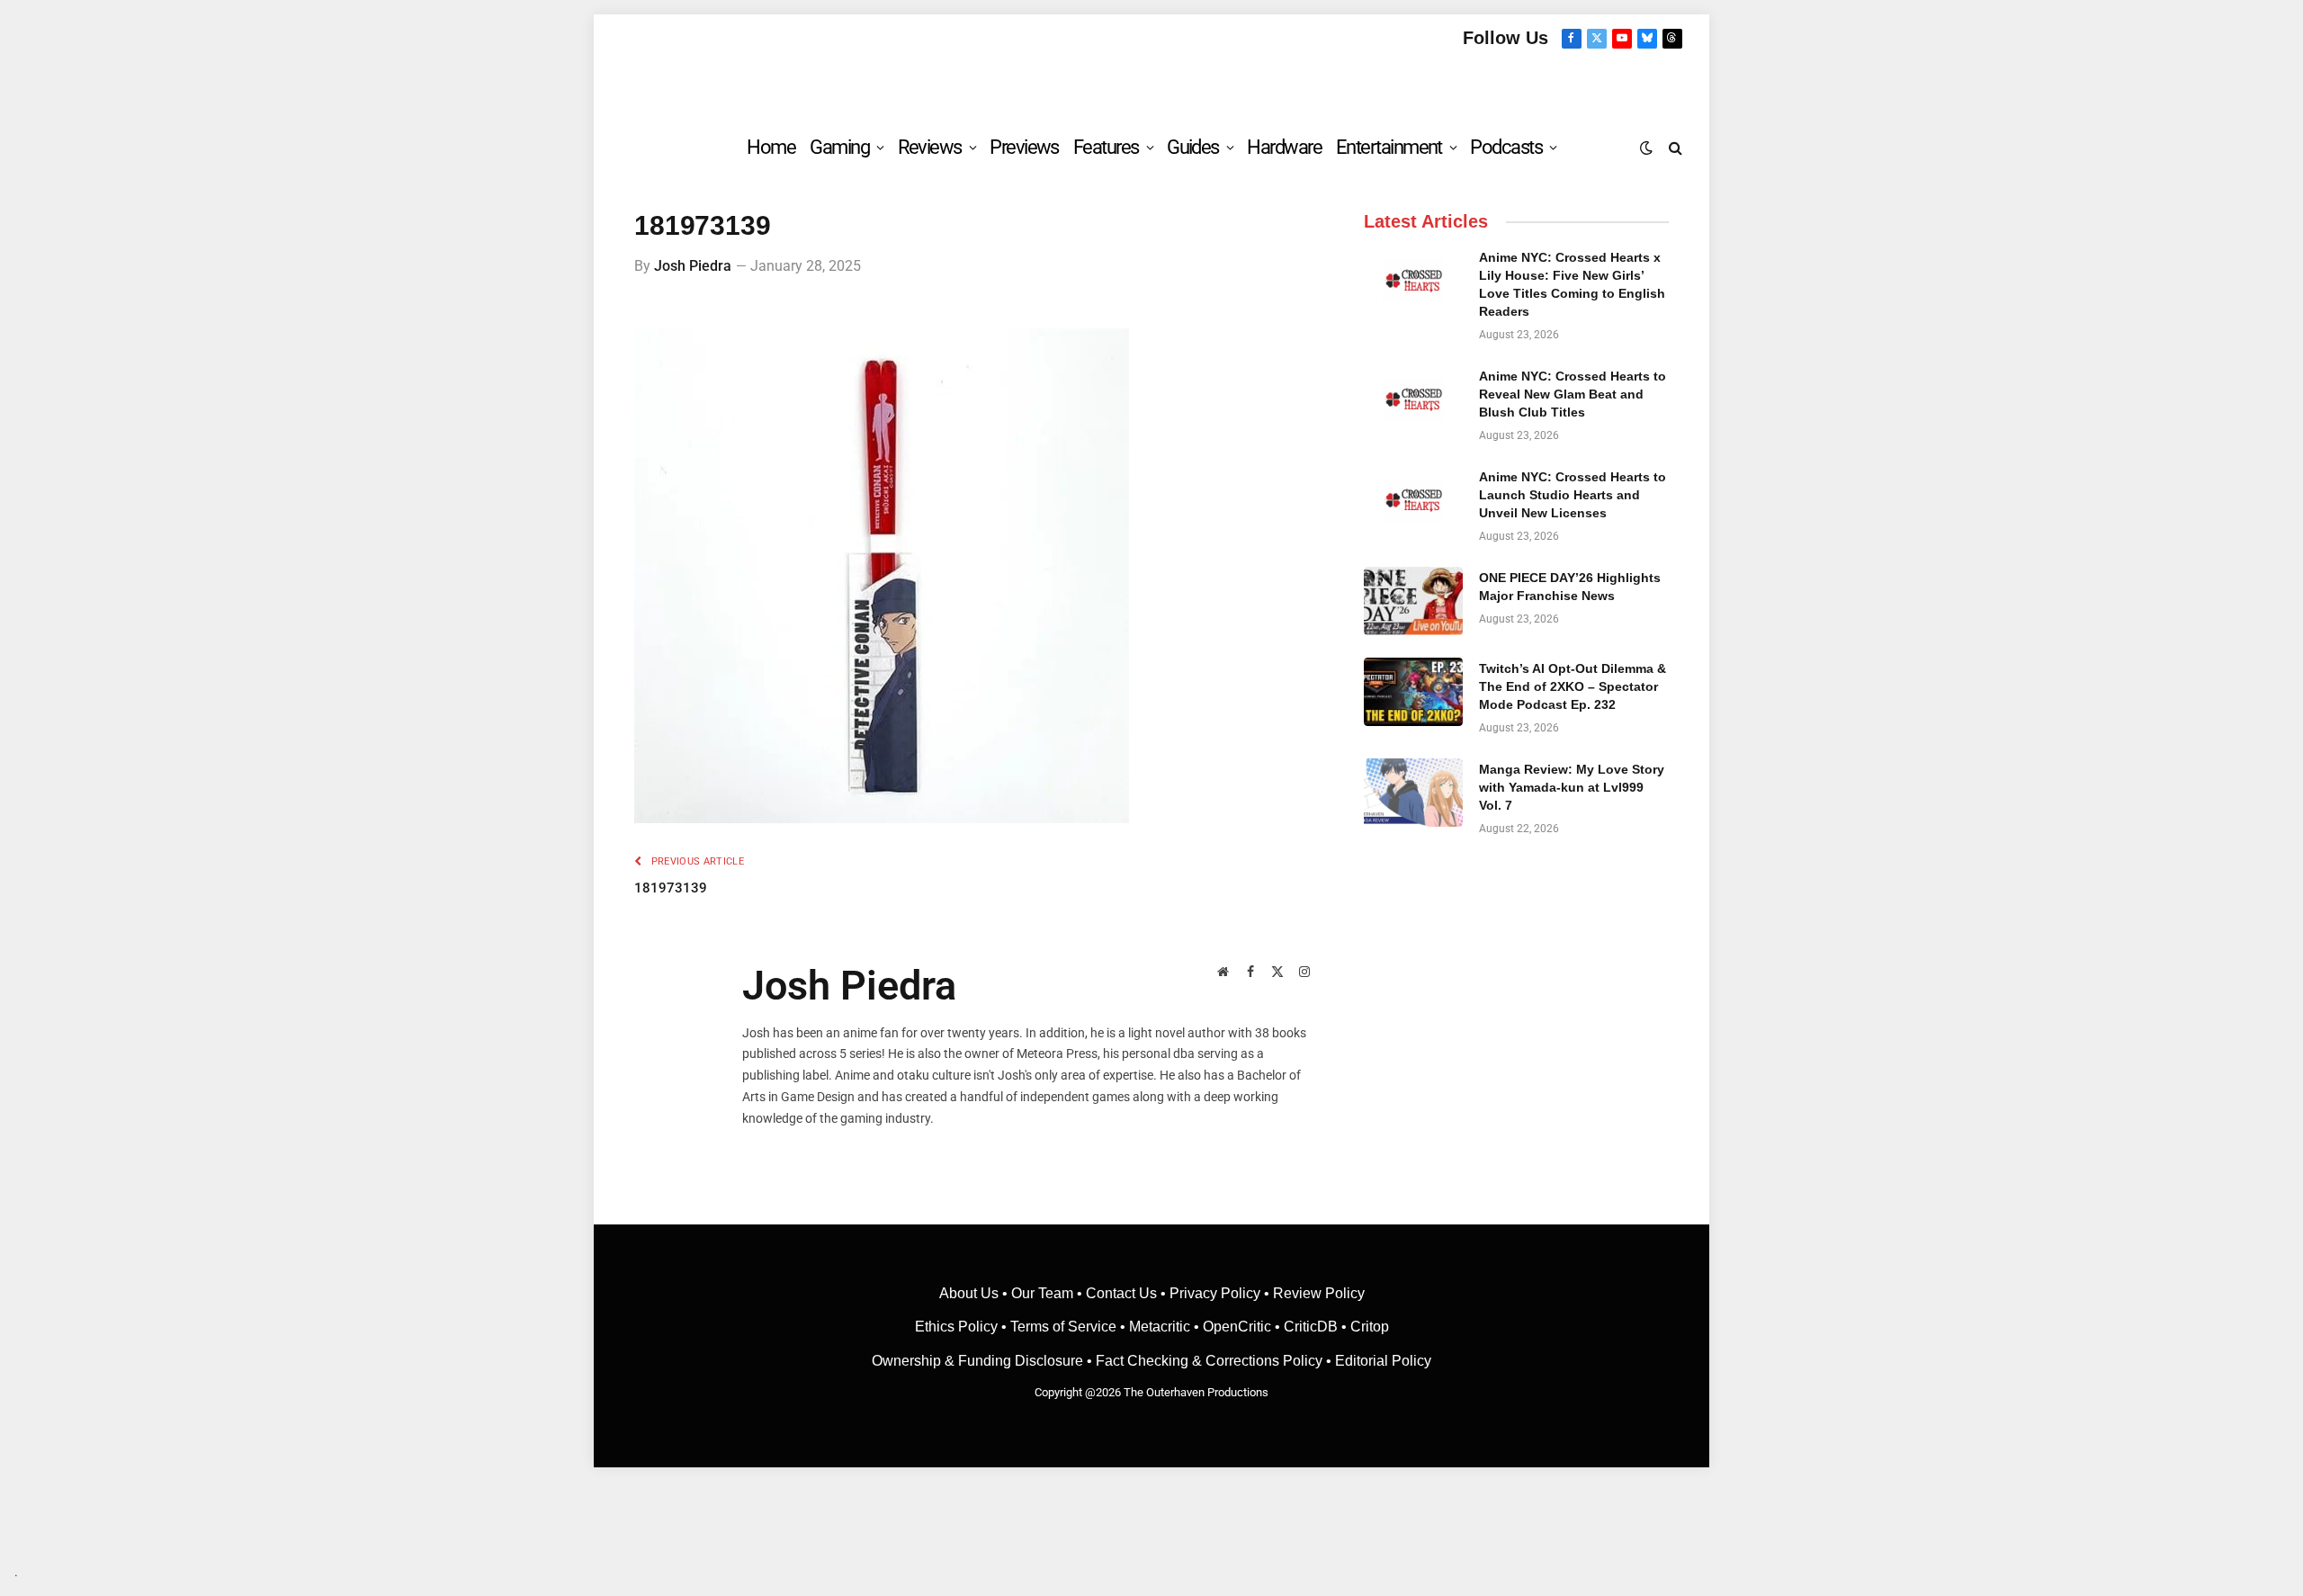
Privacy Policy (1215, 1293)
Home (771, 147)
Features (1106, 147)
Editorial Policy (1383, 1361)
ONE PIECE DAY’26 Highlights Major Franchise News (1570, 587)
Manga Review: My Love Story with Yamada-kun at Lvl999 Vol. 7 (1572, 787)
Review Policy (1319, 1293)
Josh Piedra (693, 266)
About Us (971, 1293)
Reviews (930, 147)
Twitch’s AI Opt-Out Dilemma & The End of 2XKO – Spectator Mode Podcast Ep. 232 (1573, 686)
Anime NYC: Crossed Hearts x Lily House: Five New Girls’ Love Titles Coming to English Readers (1572, 284)
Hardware (1284, 147)
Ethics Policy (958, 1327)
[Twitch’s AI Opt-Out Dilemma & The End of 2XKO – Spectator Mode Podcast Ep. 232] (1413, 692)
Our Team (1042, 1293)
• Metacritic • (1160, 1327)
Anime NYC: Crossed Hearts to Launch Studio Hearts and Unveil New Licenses (1573, 495)
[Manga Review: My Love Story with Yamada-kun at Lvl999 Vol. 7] (1413, 793)
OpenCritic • (1243, 1327)
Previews (1024, 147)
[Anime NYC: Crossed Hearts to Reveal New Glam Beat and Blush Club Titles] (1413, 399)
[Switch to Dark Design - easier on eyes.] (1646, 148)
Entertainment (1389, 147)
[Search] (1674, 147)
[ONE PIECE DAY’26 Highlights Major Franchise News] (1413, 601)
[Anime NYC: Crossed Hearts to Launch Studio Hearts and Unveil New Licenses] (1413, 500)
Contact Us (1121, 1293)
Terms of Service (1063, 1327)
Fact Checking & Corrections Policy (1209, 1361)
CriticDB (1311, 1327)
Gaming (839, 147)
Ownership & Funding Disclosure (979, 1361)
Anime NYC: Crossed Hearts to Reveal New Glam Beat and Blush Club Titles (1573, 394)
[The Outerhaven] (1152, 84)
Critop (1370, 1327)
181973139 (671, 888)
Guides (1193, 147)
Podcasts (1506, 147)
